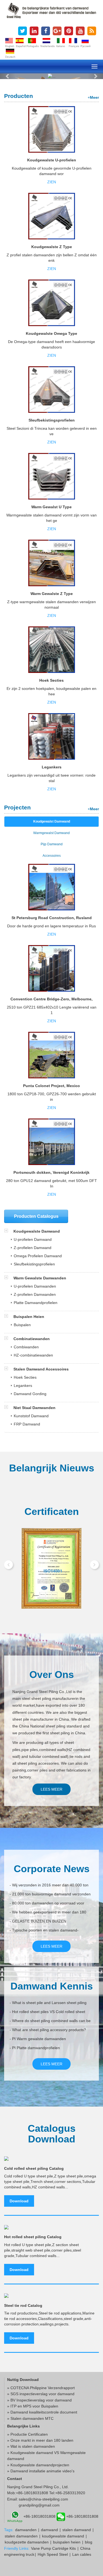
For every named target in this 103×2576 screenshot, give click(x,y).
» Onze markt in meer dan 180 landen (40, 2440)
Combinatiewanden (31, 1339)
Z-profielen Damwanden (35, 1294)
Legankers (52, 767)
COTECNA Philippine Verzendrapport (43, 2388)
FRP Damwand (27, 1424)
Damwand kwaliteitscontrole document (44, 2412)
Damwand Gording (30, 1394)
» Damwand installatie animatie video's (41, 2471)
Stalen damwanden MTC (32, 2418)
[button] (8, 76)
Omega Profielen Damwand (38, 1256)
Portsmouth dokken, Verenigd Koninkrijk (51, 1172)
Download (19, 2201)
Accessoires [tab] (52, 856)
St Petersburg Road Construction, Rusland (52, 918)
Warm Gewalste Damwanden (39, 1278)
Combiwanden (26, 1347)
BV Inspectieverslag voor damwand (41, 2400)
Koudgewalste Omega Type (51, 333)
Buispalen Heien (28, 1317)
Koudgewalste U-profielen (52, 160)
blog (89, 2542)
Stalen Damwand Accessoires (41, 1369)
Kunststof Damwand (31, 1416)
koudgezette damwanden (27, 2542)
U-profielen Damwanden (35, 1286)
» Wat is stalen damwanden (31, 2446)
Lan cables (82, 2554)
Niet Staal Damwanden (34, 1408)
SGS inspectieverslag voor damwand (42, 2394)
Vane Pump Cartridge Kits (53, 2548)
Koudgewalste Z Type (52, 247)
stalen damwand (77, 2530)
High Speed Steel (53, 2554)
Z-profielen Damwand (33, 1248)
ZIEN (52, 182)
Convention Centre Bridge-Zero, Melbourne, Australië (51, 1001)
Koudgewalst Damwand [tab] (52, 821)
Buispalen (22, 1325)
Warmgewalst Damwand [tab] (51, 833)
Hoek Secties (51, 680)
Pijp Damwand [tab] (52, 844)
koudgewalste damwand (63, 2536)
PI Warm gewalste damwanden (39, 2039)
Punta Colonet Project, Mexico (51, 1086)
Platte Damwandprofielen (36, 1303)
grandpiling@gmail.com (39, 2505)
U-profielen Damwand (33, 1239)
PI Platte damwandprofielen (36, 2048)
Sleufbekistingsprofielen (52, 420)
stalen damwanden (21, 2536)
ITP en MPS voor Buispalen (34, 2406)
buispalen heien (67, 2542)
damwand (49, 2530)
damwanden (26, 2530)
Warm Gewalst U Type (51, 507)
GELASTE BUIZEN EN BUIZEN (39, 1921)
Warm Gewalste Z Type (52, 594)
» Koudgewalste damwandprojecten (38, 2465)
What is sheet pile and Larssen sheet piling (49, 2003)
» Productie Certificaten (27, 2434)
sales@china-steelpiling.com (43, 2499)
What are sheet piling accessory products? (49, 2030)
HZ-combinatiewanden (33, 1355)
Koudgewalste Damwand (36, 1231)
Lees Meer (51, 1789)
